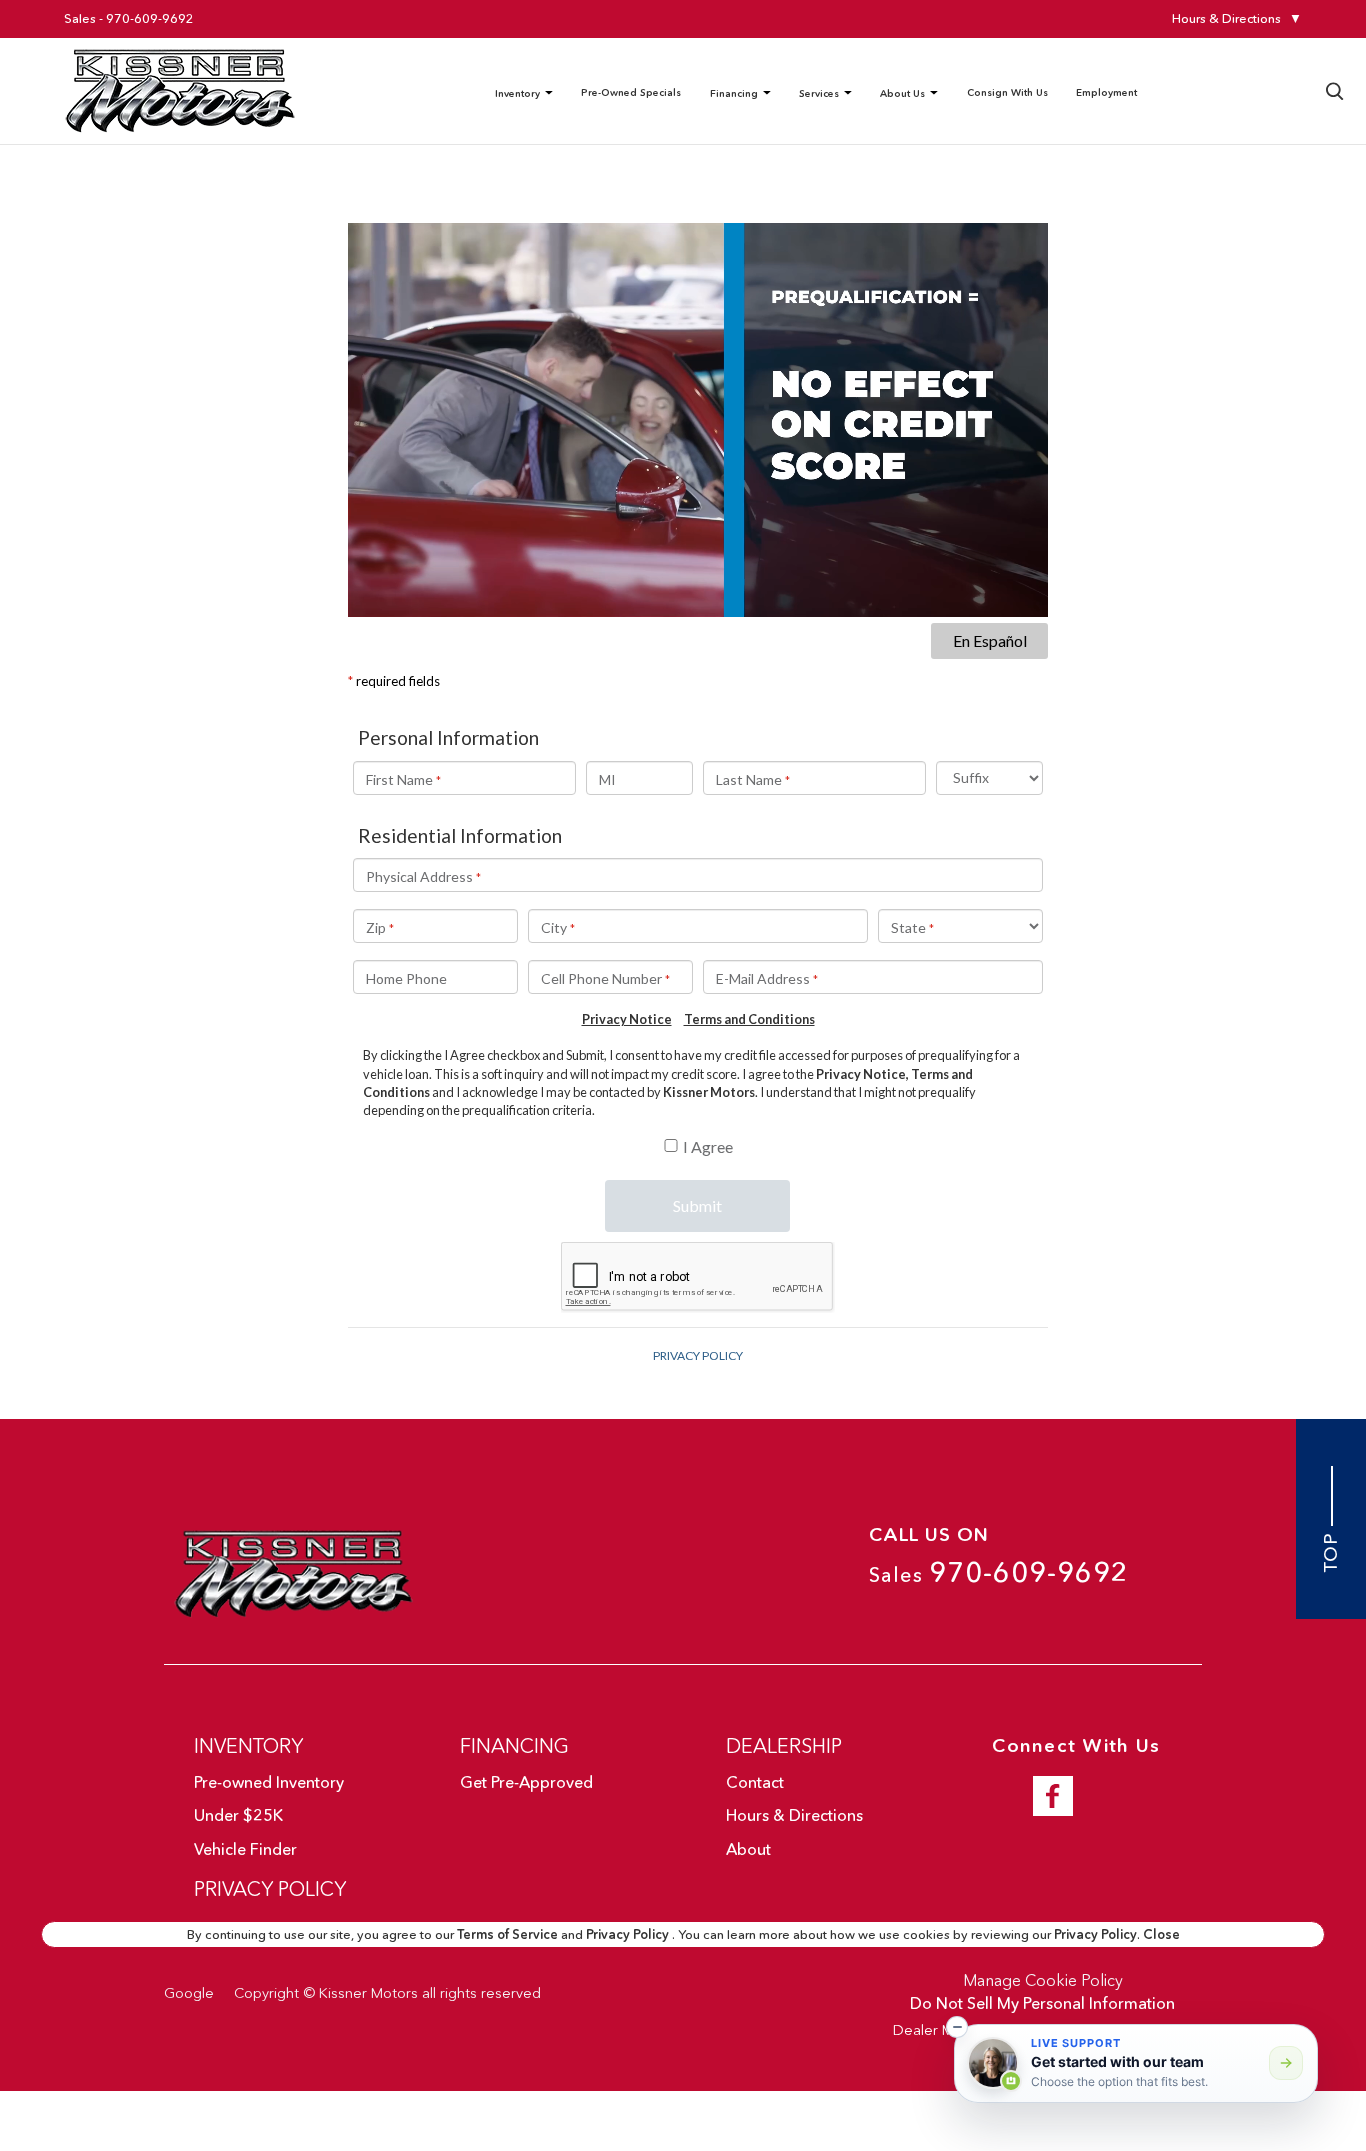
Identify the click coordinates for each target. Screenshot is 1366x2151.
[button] (957, 2027)
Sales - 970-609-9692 (129, 19)
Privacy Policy (629, 1934)
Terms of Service (509, 1934)
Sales (999, 1572)
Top (1331, 1549)
